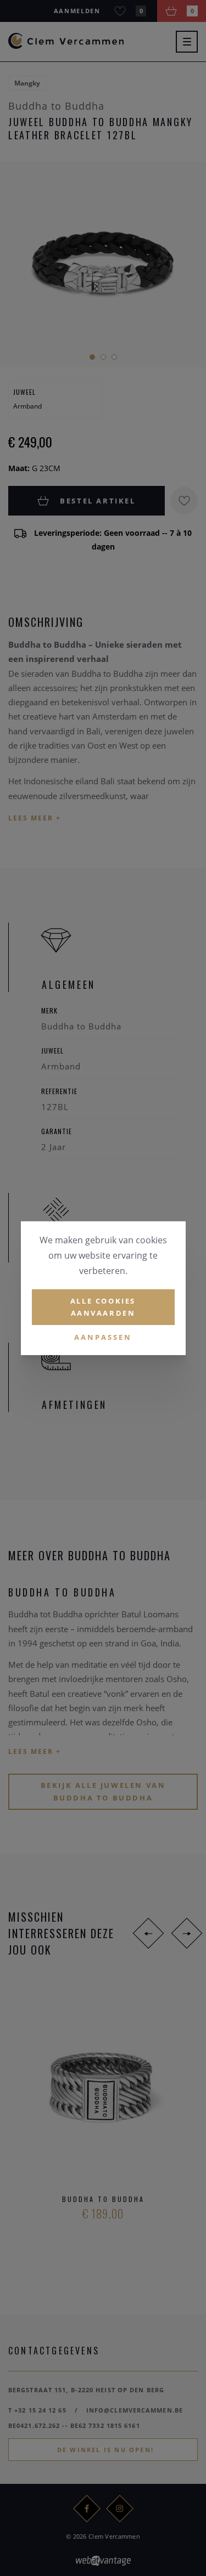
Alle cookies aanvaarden (103, 1307)
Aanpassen (103, 1337)
